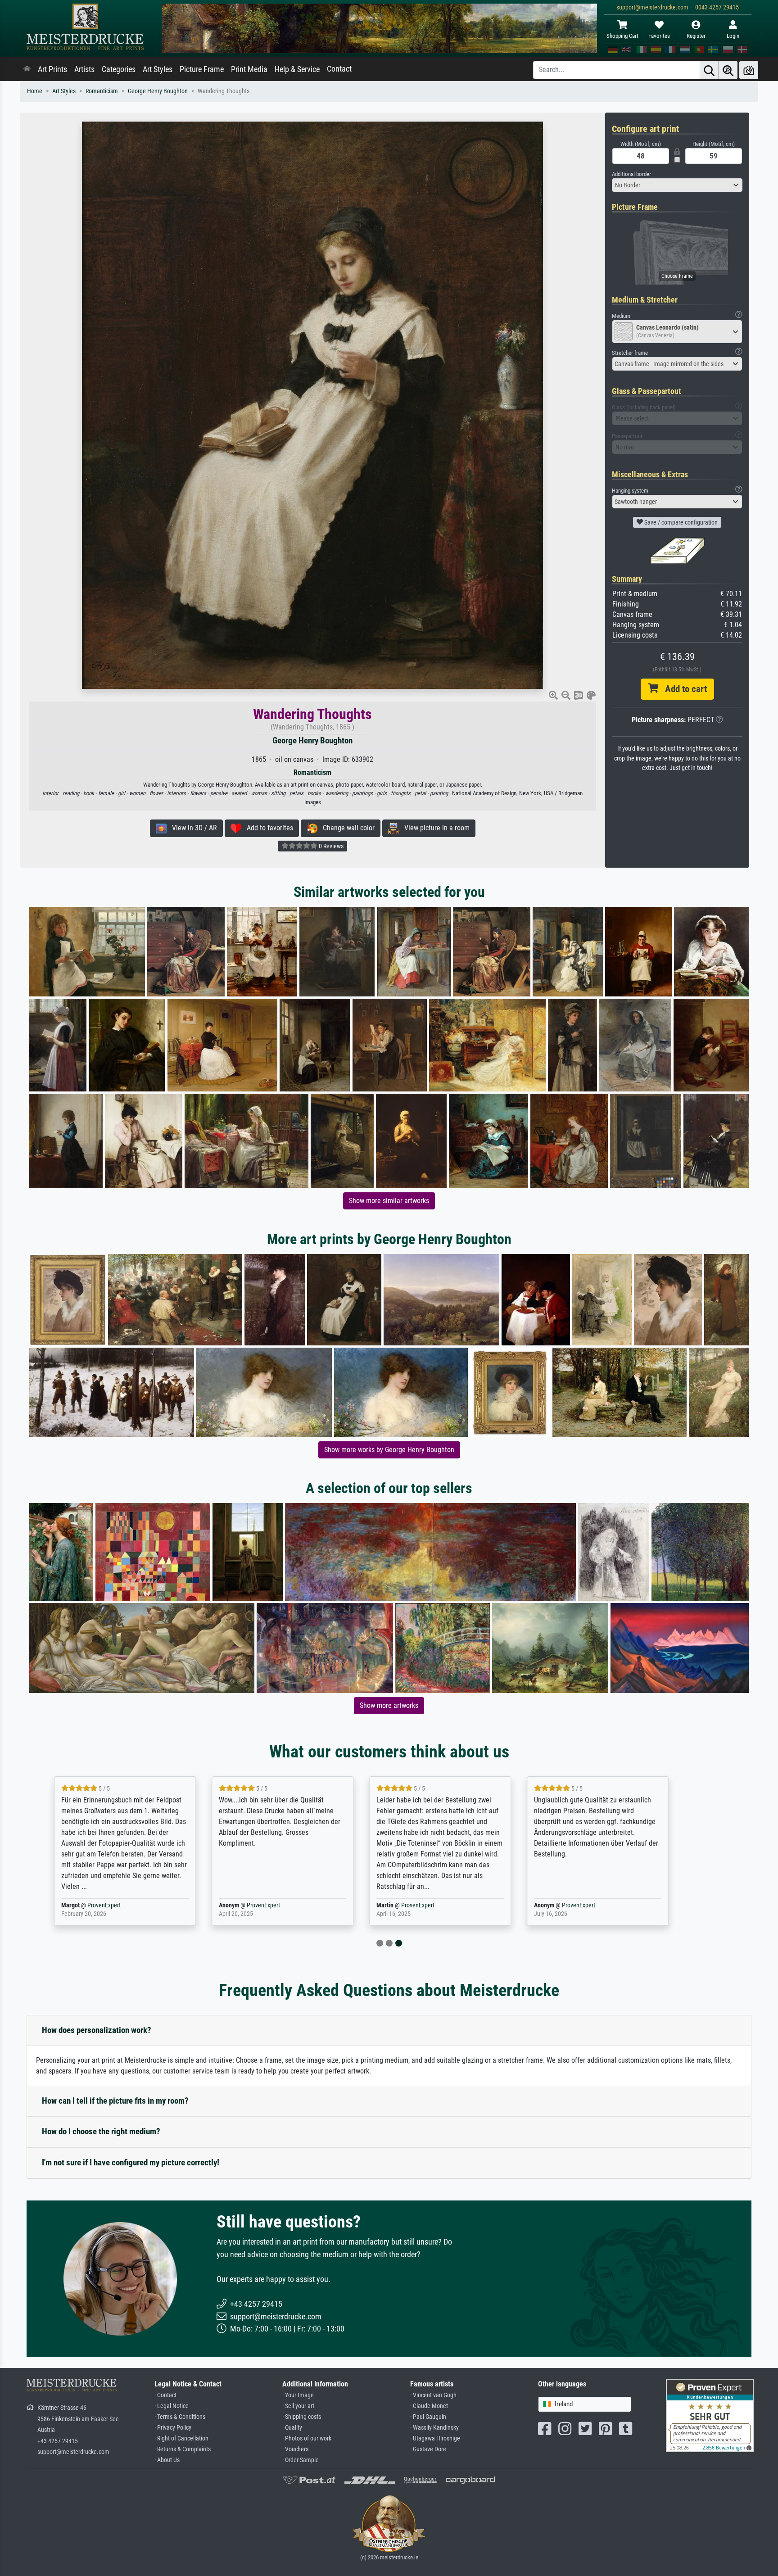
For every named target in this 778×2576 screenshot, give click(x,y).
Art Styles (158, 69)
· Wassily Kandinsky (434, 2428)
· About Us (167, 2460)
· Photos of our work (307, 2438)
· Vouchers (295, 2449)
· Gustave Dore (428, 2449)
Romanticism (102, 91)
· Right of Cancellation (181, 2438)
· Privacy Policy (173, 2428)
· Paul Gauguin (428, 2417)
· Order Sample (301, 2460)
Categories (119, 69)
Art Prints (52, 69)
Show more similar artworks (389, 1201)
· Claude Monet (429, 2406)
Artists (84, 69)
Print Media (249, 69)
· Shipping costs (302, 2417)
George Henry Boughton (158, 91)
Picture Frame (202, 69)
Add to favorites (267, 828)
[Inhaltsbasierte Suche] (728, 70)
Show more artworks (389, 1705)
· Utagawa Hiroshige (435, 2438)
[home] (27, 69)
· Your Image (298, 2395)
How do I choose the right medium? (101, 2131)
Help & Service (297, 69)
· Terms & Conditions (180, 2417)
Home (35, 91)
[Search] (709, 70)
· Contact (165, 2395)
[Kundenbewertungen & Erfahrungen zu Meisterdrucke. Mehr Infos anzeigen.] (710, 2415)
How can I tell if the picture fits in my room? (115, 2101)
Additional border (631, 174)
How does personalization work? (97, 2030)
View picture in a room (434, 828)
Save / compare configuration (680, 522)
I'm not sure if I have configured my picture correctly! (131, 2162)
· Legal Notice (172, 2406)
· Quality (292, 2428)
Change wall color (346, 828)
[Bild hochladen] (749, 70)
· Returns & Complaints (183, 2449)
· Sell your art (298, 2406)
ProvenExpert (134, 1905)
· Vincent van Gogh (433, 2395)
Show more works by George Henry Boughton (389, 1450)
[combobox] (677, 185)
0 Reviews (330, 846)
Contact (339, 69)
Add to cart (683, 689)
